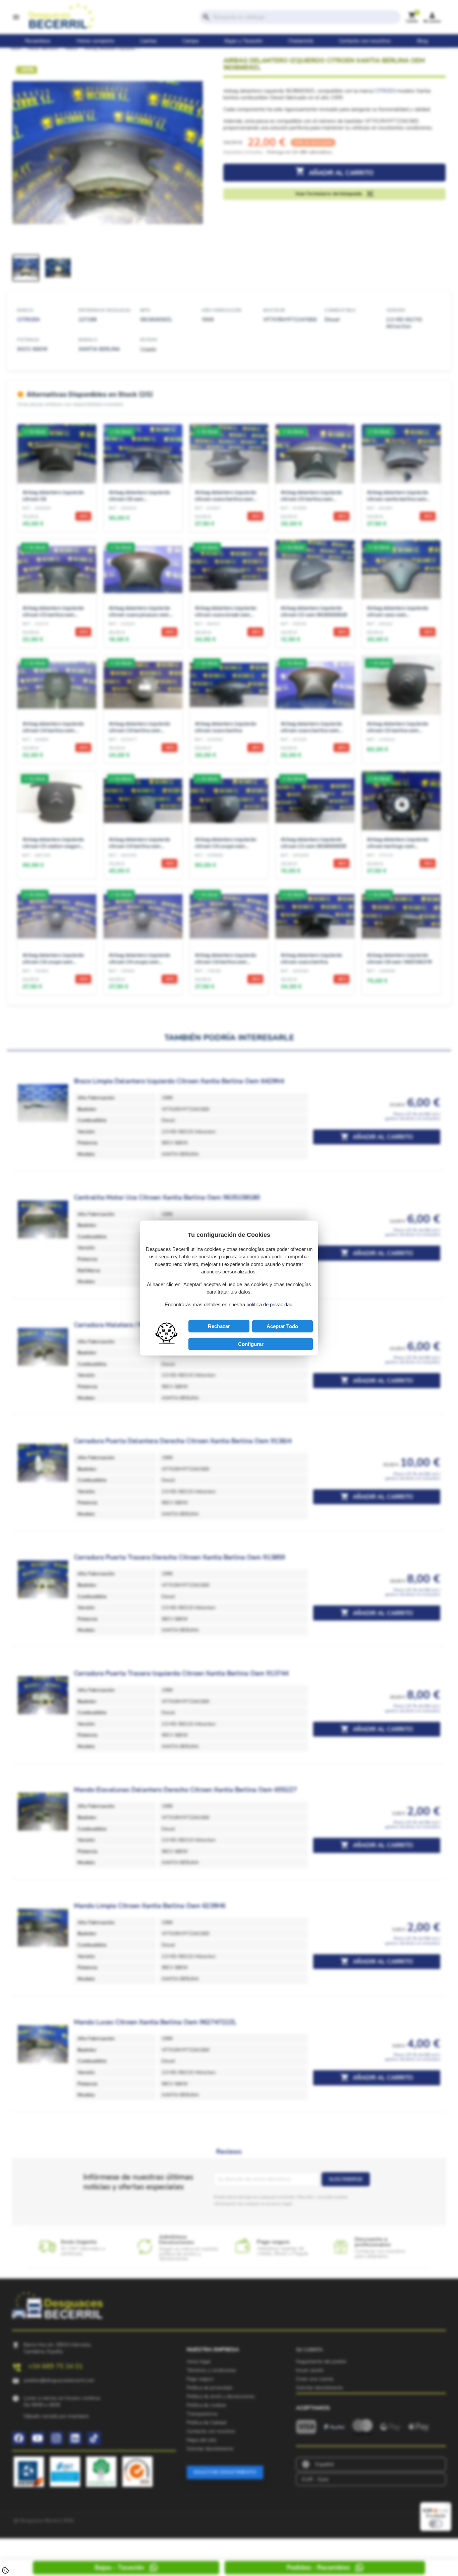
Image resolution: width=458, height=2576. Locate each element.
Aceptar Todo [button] (282, 1326)
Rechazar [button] (219, 1326)
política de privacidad (269, 1304)
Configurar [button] (251, 1344)
